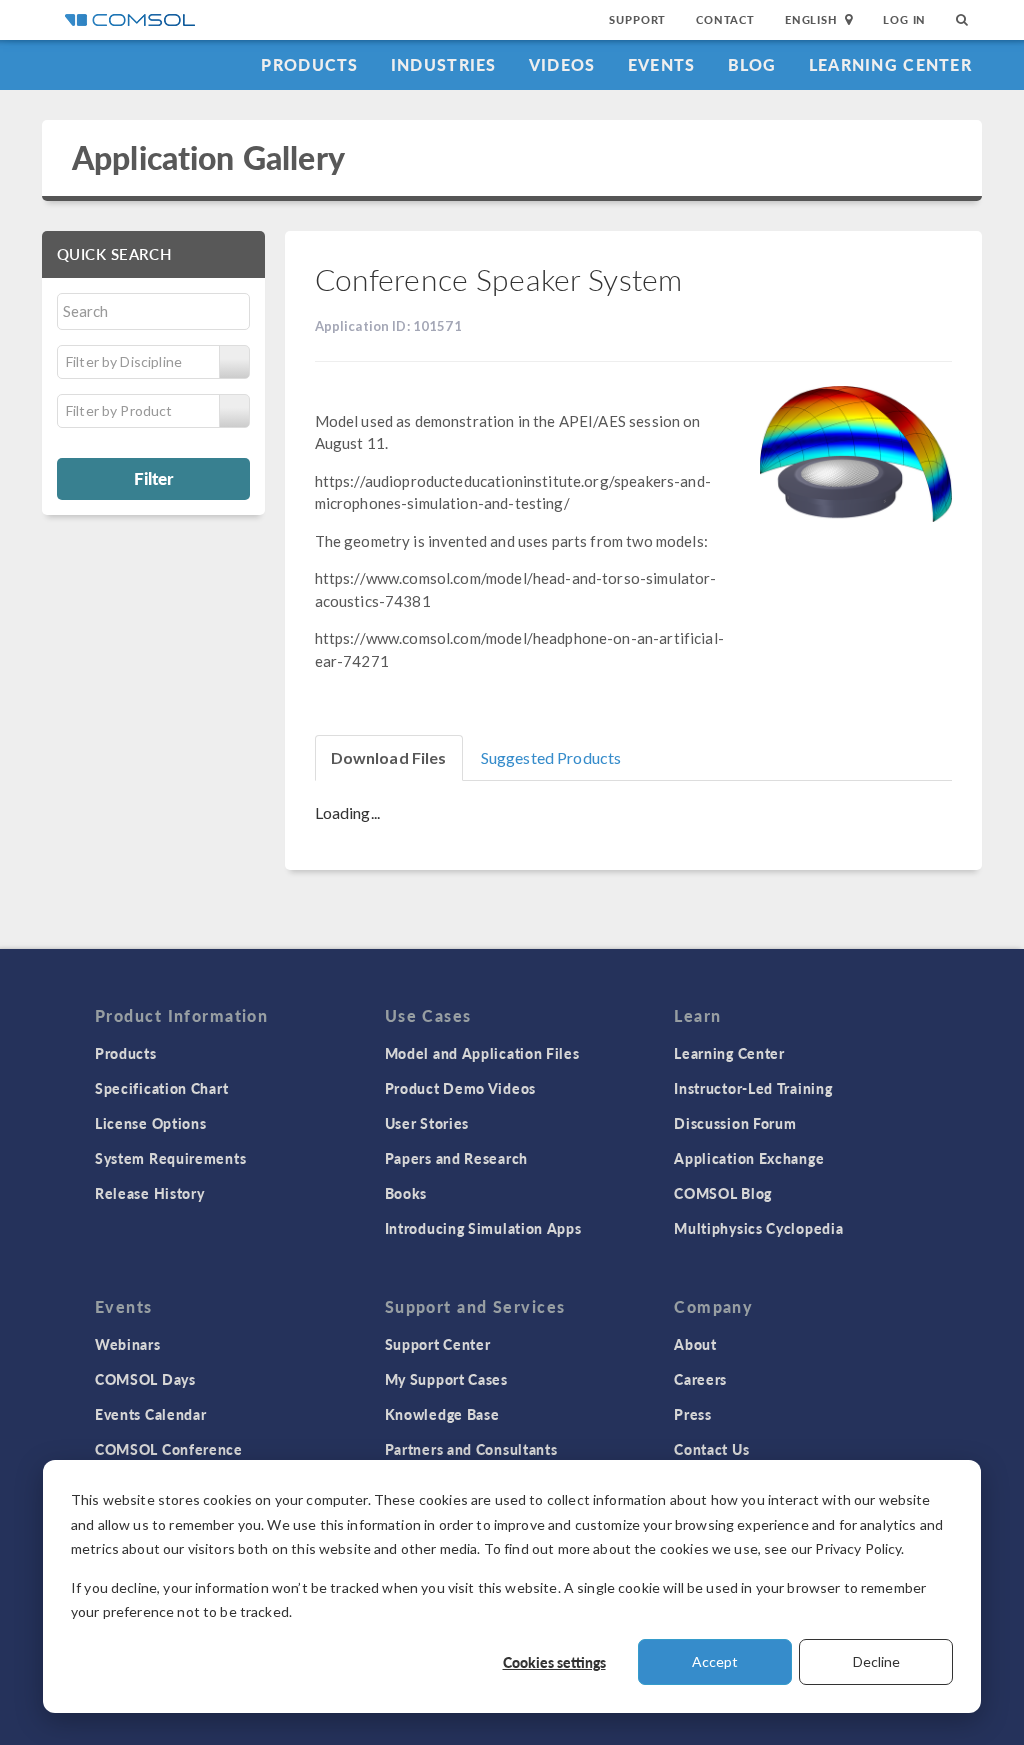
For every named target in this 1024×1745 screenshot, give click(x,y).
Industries (444, 64)
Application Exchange (749, 1158)
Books (406, 1193)
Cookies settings (554, 1662)
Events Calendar (151, 1414)
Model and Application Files (482, 1053)
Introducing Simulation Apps (483, 1228)
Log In (904, 19)
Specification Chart (161, 1088)
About (695, 1344)
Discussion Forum (735, 1123)
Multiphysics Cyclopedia (758, 1228)
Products (309, 64)
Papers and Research (456, 1158)
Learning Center (890, 64)
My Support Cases (446, 1379)
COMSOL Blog (723, 1193)
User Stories (427, 1123)
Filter (153, 478)
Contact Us (711, 1449)
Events (662, 64)
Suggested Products (551, 757)
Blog (752, 64)
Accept (715, 1661)
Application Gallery (208, 157)
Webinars (128, 1344)
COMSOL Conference (169, 1449)
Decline (876, 1661)
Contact (725, 19)
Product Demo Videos (460, 1088)
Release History (150, 1193)
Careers (700, 1379)
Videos (562, 64)
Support (637, 19)
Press (693, 1414)
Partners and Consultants (471, 1449)
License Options (151, 1123)
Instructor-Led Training (753, 1088)
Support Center (438, 1344)
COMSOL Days (145, 1379)
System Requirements (170, 1158)
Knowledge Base (442, 1414)
